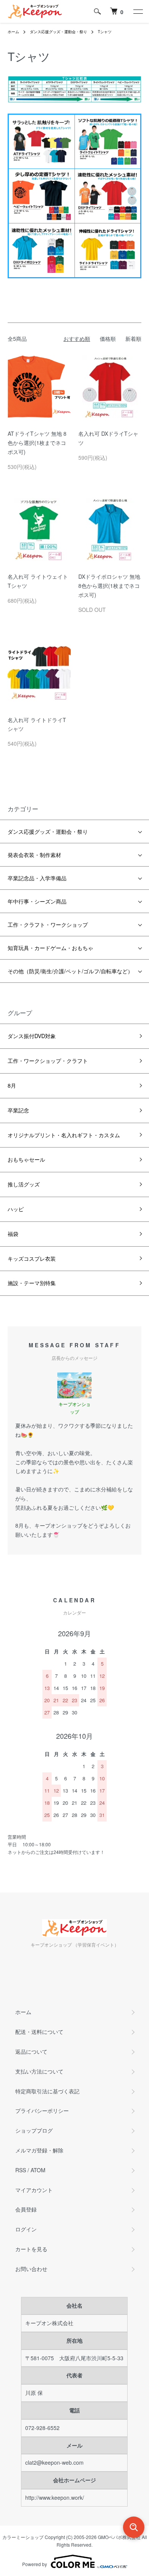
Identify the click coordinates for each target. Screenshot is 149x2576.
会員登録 (26, 2209)
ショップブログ (34, 2130)
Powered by (35, 2564)
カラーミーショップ (23, 2537)
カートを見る (31, 2249)
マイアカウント (34, 2190)
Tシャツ (105, 32)
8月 (12, 1085)
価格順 (108, 339)
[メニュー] (138, 11)
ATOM (38, 2170)
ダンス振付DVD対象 (32, 1036)
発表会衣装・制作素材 (34, 855)
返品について (31, 2051)
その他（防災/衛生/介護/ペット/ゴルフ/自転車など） (70, 971)
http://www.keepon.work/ (55, 2497)
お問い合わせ (31, 2269)
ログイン (26, 2229)
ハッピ (16, 1209)
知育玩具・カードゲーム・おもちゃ (50, 948)
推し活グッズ (24, 1184)
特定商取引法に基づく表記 (47, 2091)
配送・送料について (39, 2032)
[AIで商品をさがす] (134, 2527)
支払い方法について (39, 2071)
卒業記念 (18, 1110)
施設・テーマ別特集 (32, 1283)
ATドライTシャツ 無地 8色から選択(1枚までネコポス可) (37, 443)
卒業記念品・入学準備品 (37, 878)
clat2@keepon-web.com (54, 2462)
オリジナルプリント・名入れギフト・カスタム (64, 1135)
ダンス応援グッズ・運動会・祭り (58, 32)
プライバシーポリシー (42, 2111)
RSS (21, 2170)
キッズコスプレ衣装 (32, 1258)
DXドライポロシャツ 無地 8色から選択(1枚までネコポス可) (109, 586)
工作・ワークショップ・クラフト (48, 1061)
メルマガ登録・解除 (39, 2150)
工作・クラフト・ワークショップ (48, 924)
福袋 (13, 1234)
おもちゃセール (26, 1159)
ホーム (13, 32)
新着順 (133, 339)
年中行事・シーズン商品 (37, 901)
